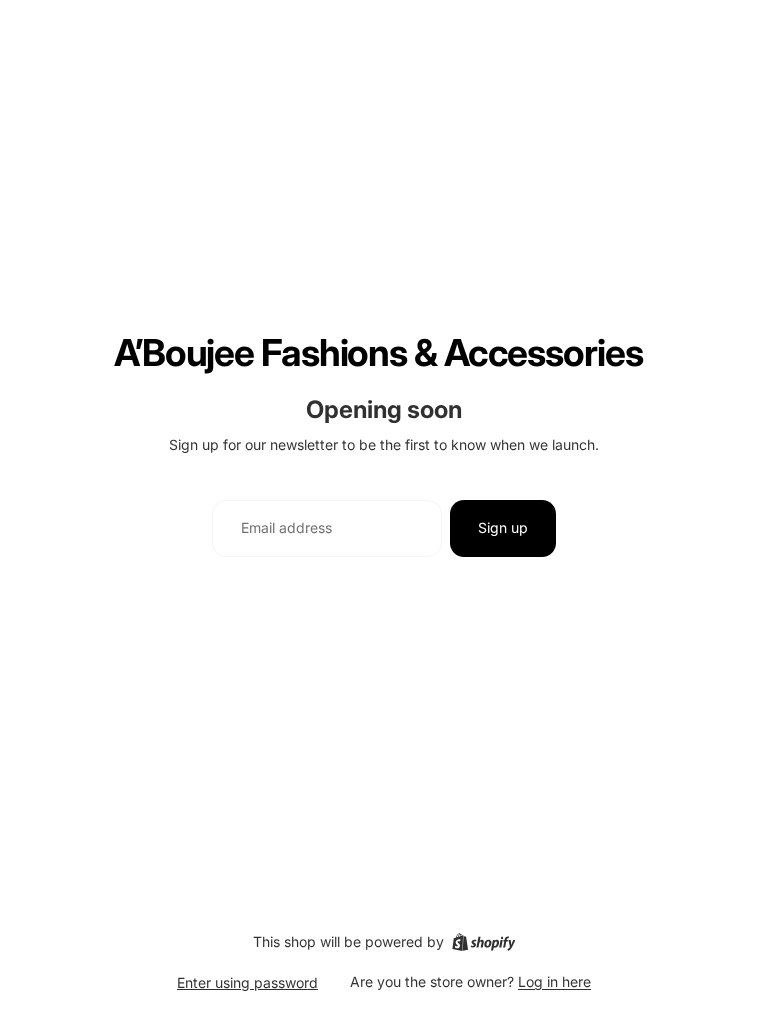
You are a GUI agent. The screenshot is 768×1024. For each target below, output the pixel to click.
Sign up (503, 527)
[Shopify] (483, 942)
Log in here (554, 981)
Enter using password (247, 982)
